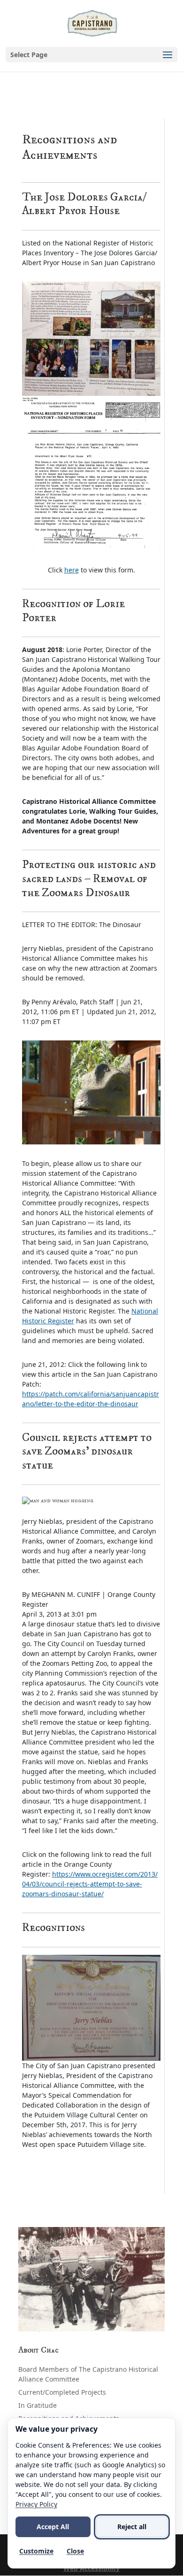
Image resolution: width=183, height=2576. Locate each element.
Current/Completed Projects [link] (62, 2392)
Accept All (53, 2527)
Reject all (132, 2527)
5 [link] (108, 2321)
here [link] (72, 570)
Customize (36, 2551)
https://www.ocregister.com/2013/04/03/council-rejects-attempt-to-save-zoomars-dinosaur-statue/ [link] (90, 1884)
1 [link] (76, 2321)
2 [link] (84, 2321)
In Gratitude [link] (38, 2405)
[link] (92, 23)
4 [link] (100, 2321)
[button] (91, 55)
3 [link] (92, 2321)
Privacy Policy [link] (36, 2504)
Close (75, 2551)
